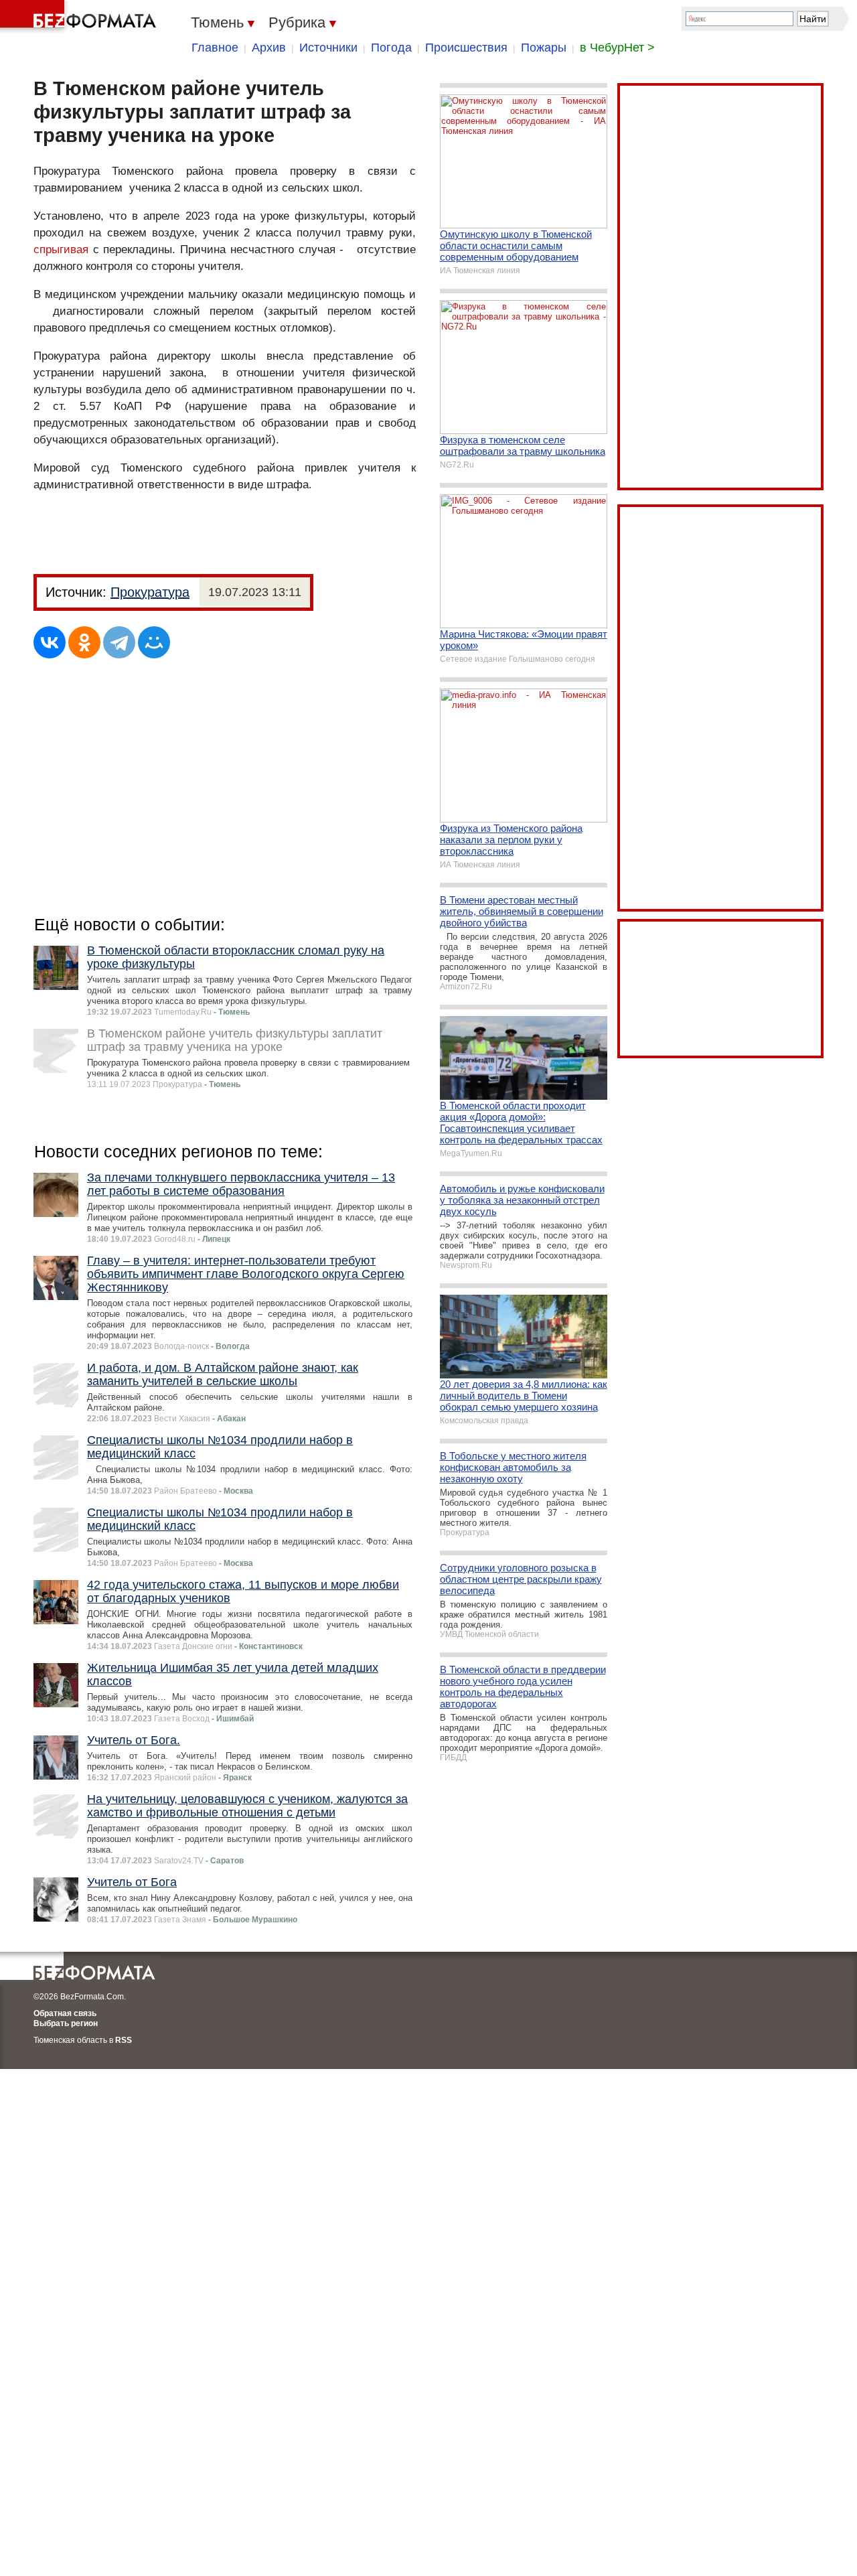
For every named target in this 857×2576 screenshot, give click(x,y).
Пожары (544, 48)
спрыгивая (61, 249)
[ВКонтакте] (50, 642)
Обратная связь (65, 2013)
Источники (328, 48)
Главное (215, 48)
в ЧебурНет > (617, 48)
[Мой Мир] (154, 642)
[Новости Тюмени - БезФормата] (80, 17)
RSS (124, 2040)
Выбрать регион (66, 2023)
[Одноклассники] (84, 642)
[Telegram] (119, 642)
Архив (269, 48)
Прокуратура (150, 592)
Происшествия (466, 48)
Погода (391, 48)
